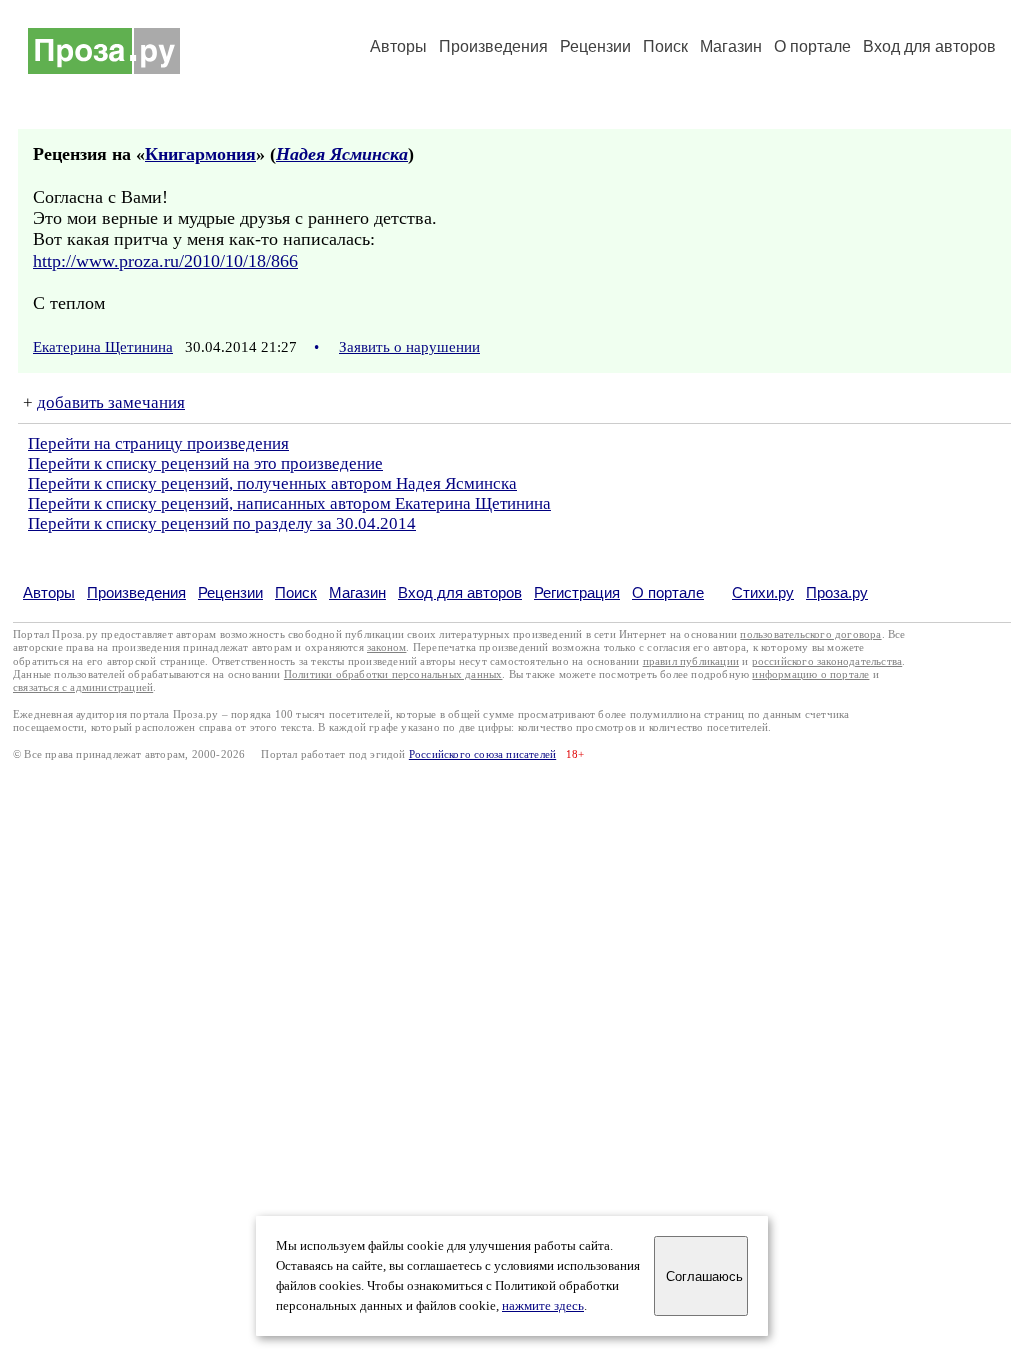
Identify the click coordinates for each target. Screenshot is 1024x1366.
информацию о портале (810, 674)
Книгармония (200, 154)
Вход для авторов (929, 46)
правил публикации (691, 661)
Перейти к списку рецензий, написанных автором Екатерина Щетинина (289, 503)
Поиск (665, 46)
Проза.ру (837, 592)
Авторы (398, 46)
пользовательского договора (810, 634)
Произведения (493, 46)
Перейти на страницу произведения (158, 443)
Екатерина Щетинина (103, 347)
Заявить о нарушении (409, 347)
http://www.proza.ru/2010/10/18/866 (165, 261)
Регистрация (577, 592)
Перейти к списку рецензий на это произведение (205, 463)
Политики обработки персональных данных (393, 674)
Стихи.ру (763, 592)
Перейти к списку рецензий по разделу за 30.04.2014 (222, 523)
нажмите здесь (543, 1306)
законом (386, 647)
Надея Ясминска (342, 154)
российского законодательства (827, 661)
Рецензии (595, 46)
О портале (668, 592)
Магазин (731, 46)
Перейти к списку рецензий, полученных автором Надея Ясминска (272, 483)
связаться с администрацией (83, 687)
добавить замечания (111, 402)
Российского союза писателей (482, 754)
